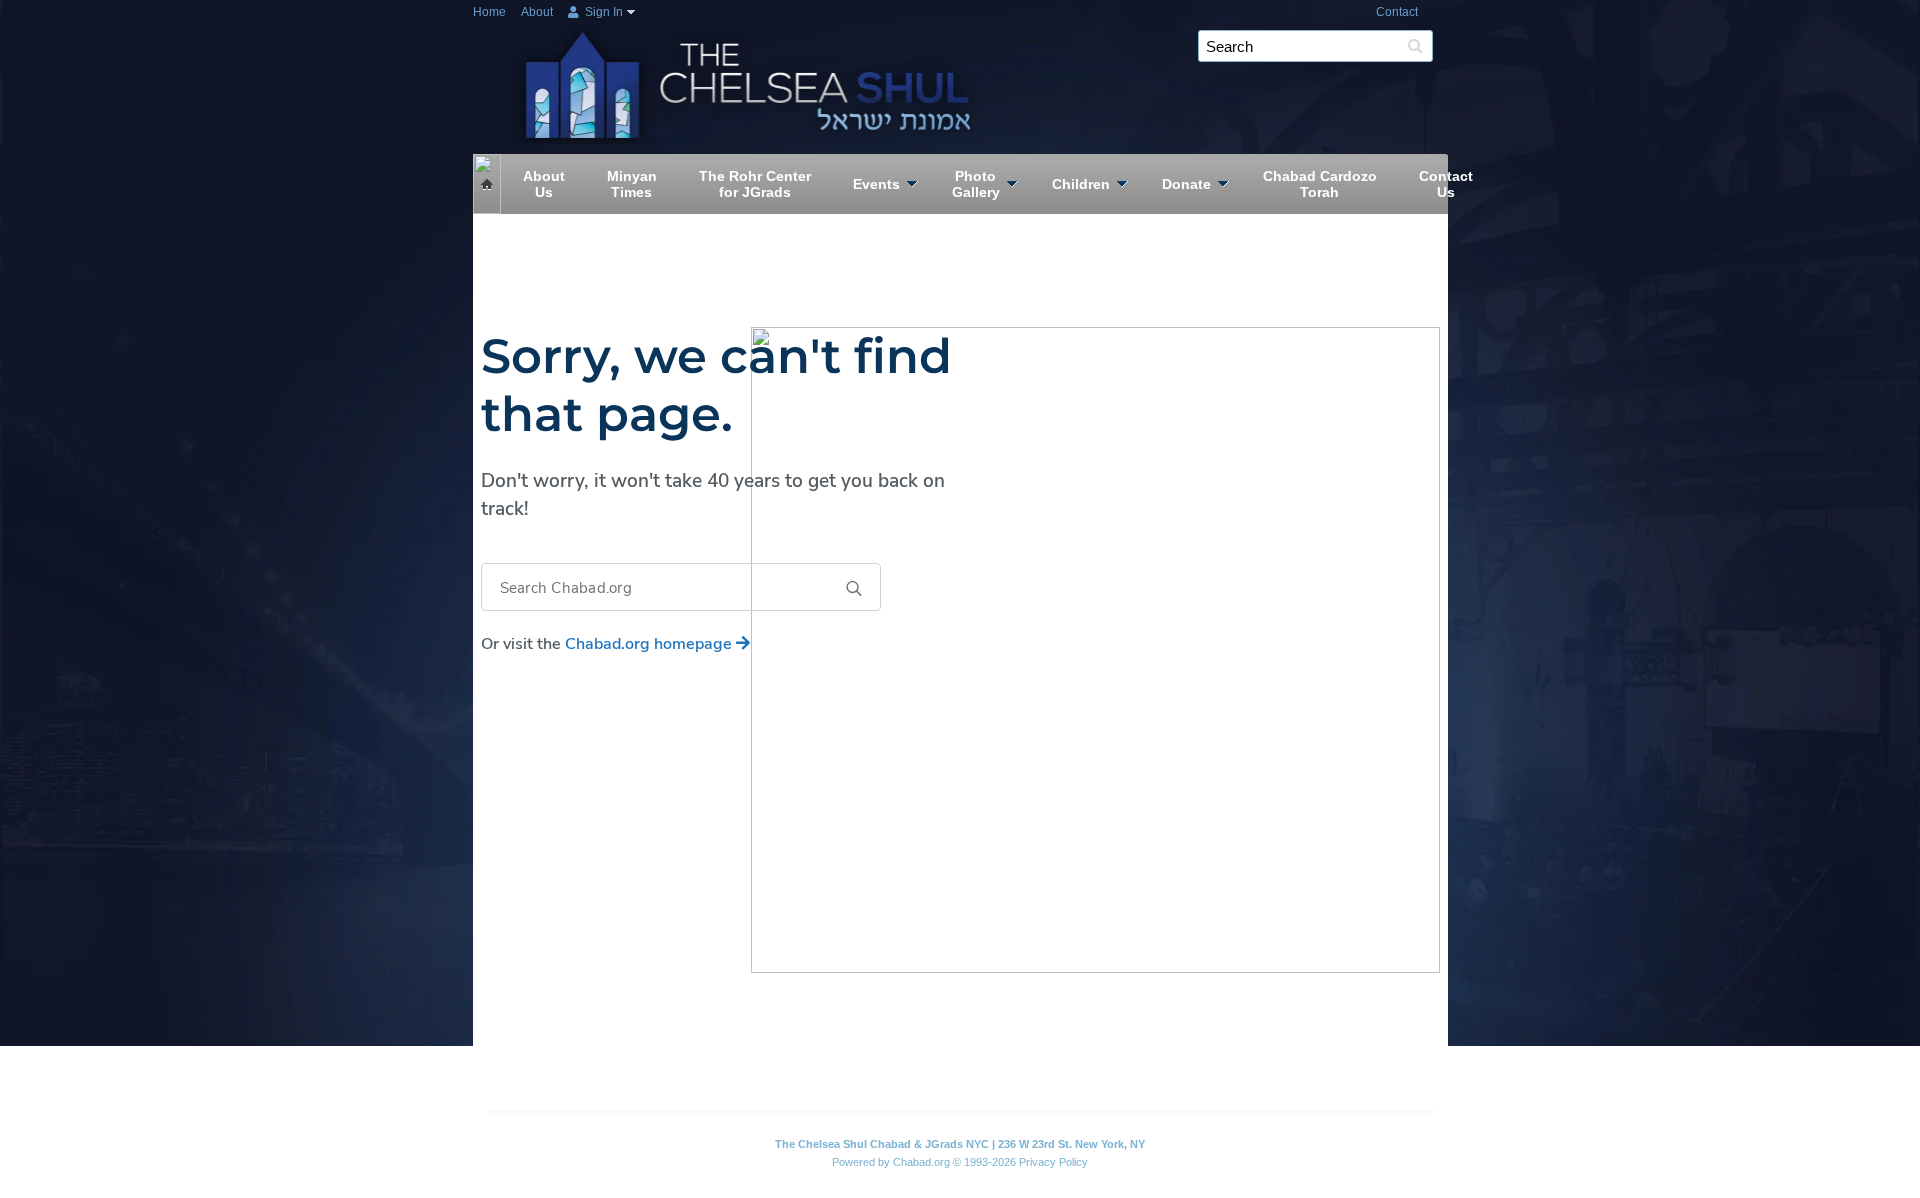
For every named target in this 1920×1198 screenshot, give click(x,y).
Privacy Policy (1053, 1162)
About (537, 12)
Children (1081, 184)
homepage (650, 644)
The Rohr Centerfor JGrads (755, 184)
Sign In (602, 12)
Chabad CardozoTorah (1320, 184)
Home (489, 12)
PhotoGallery (976, 184)
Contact (1397, 12)
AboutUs (544, 184)
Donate (1186, 184)
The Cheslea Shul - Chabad (753, 62)
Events (876, 184)
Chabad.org (921, 1162)
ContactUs (1446, 184)
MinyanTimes (632, 184)
